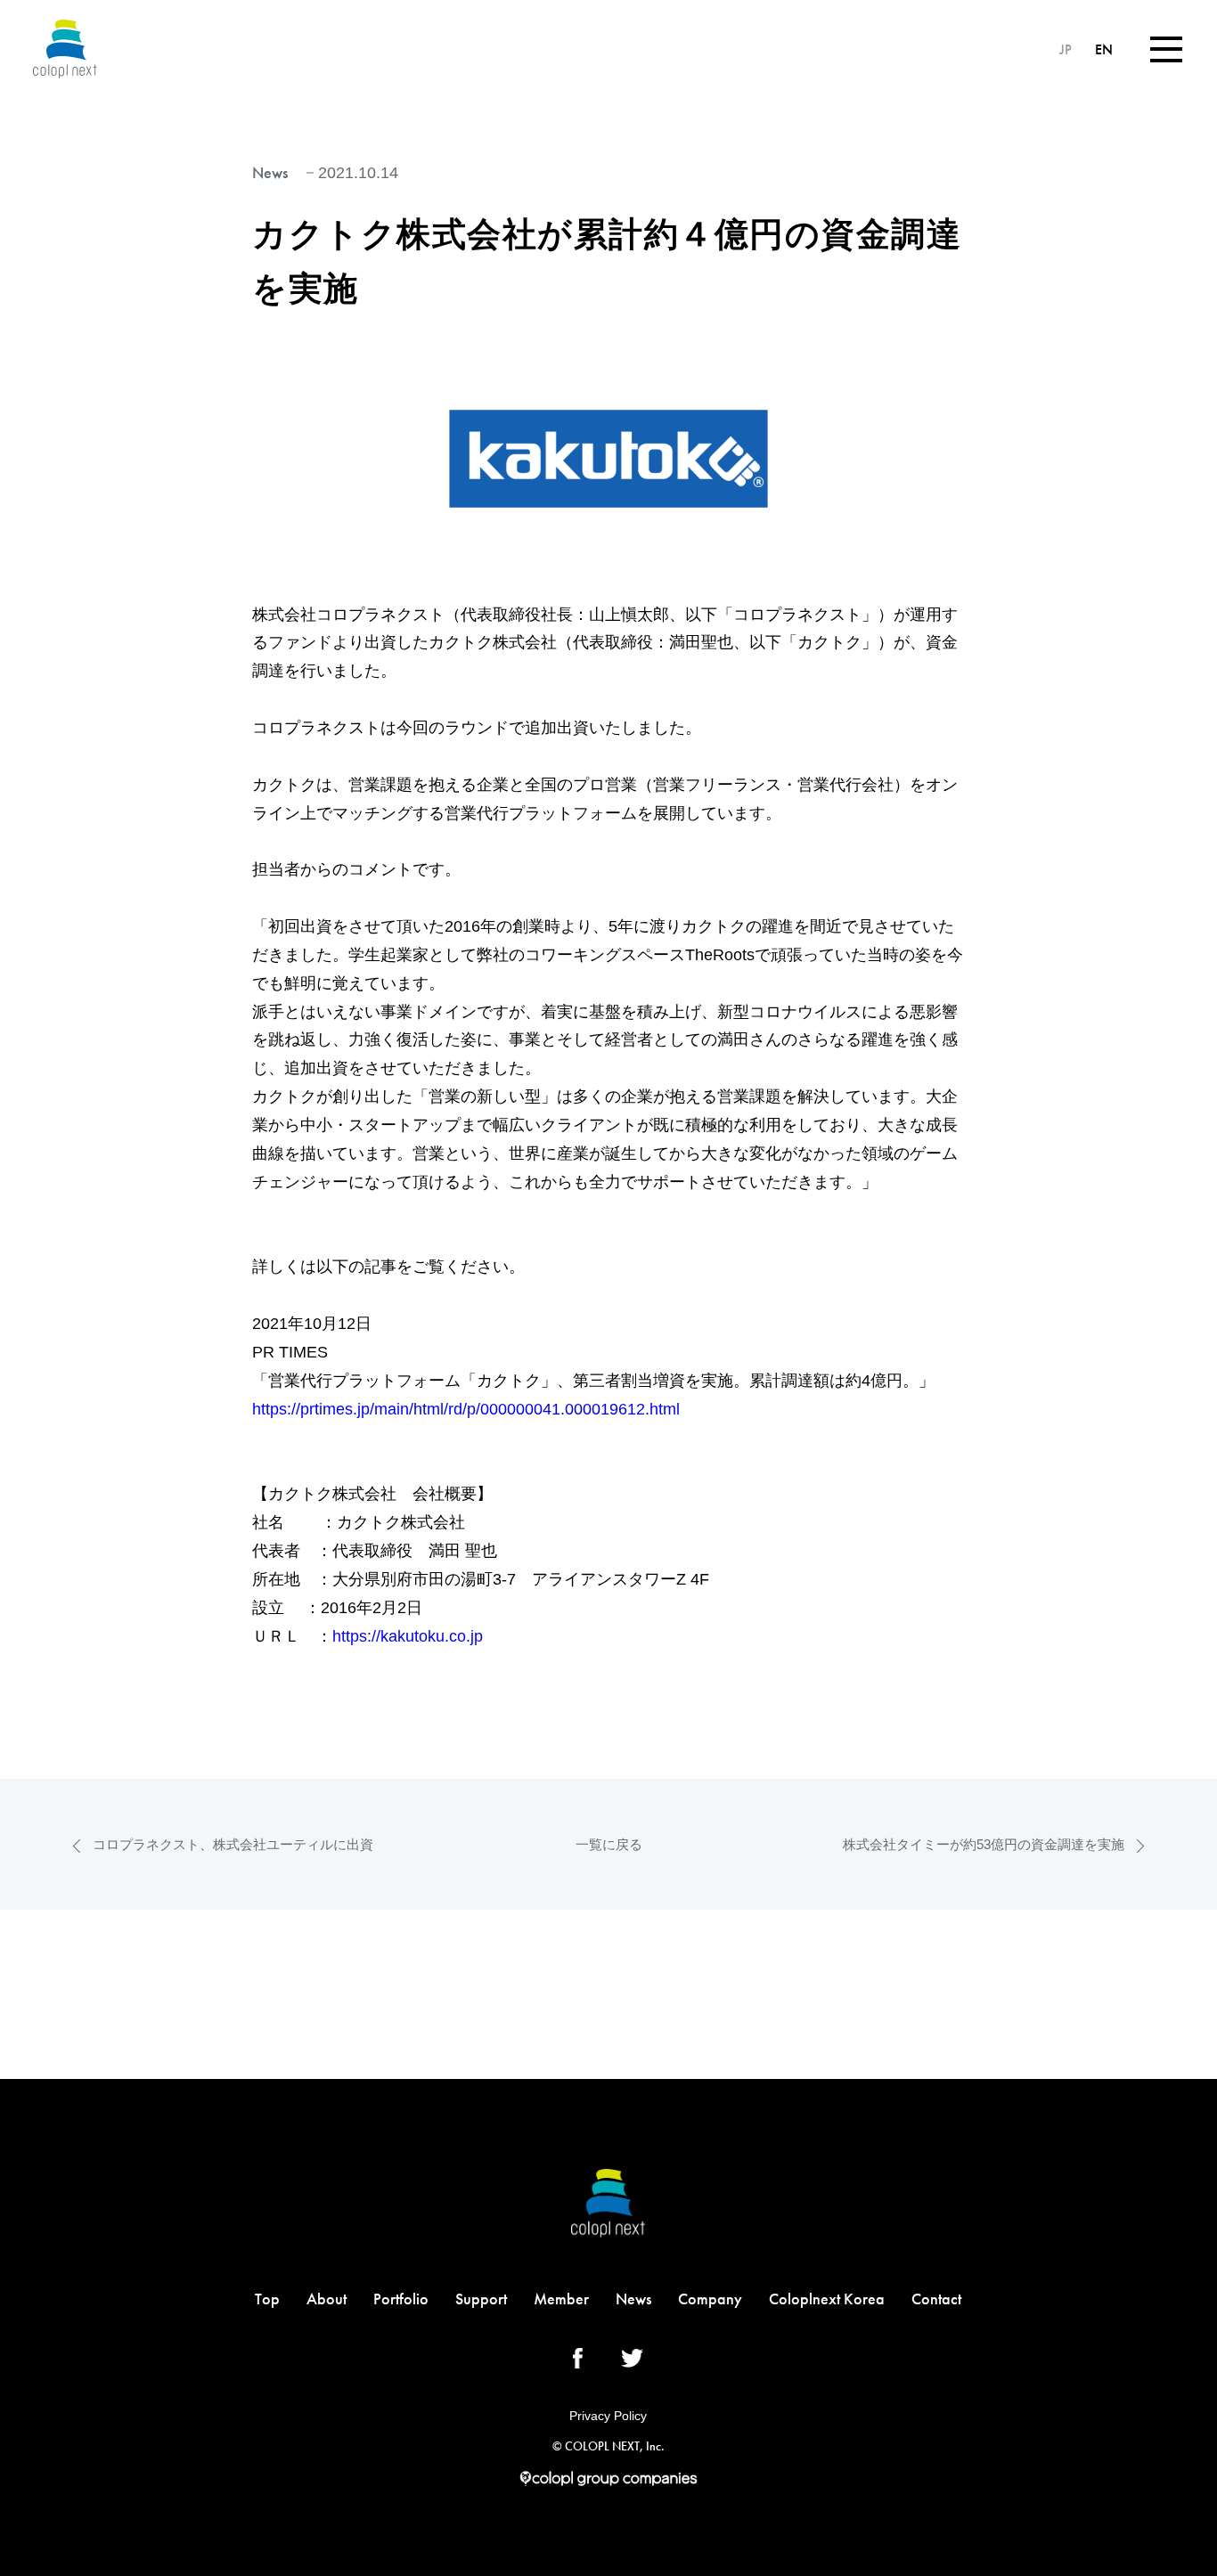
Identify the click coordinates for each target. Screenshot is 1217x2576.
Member (561, 2299)
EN (1104, 49)
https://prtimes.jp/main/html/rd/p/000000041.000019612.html (466, 1409)
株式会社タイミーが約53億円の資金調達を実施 (984, 1844)
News (633, 2299)
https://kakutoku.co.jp (408, 1636)
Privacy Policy (608, 2416)
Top (267, 2299)
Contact (936, 2299)
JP (1067, 49)
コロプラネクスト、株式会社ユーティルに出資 (233, 1844)
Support (481, 2299)
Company (710, 2299)
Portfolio (401, 2299)
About (327, 2299)
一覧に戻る (609, 1844)
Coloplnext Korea (827, 2299)
